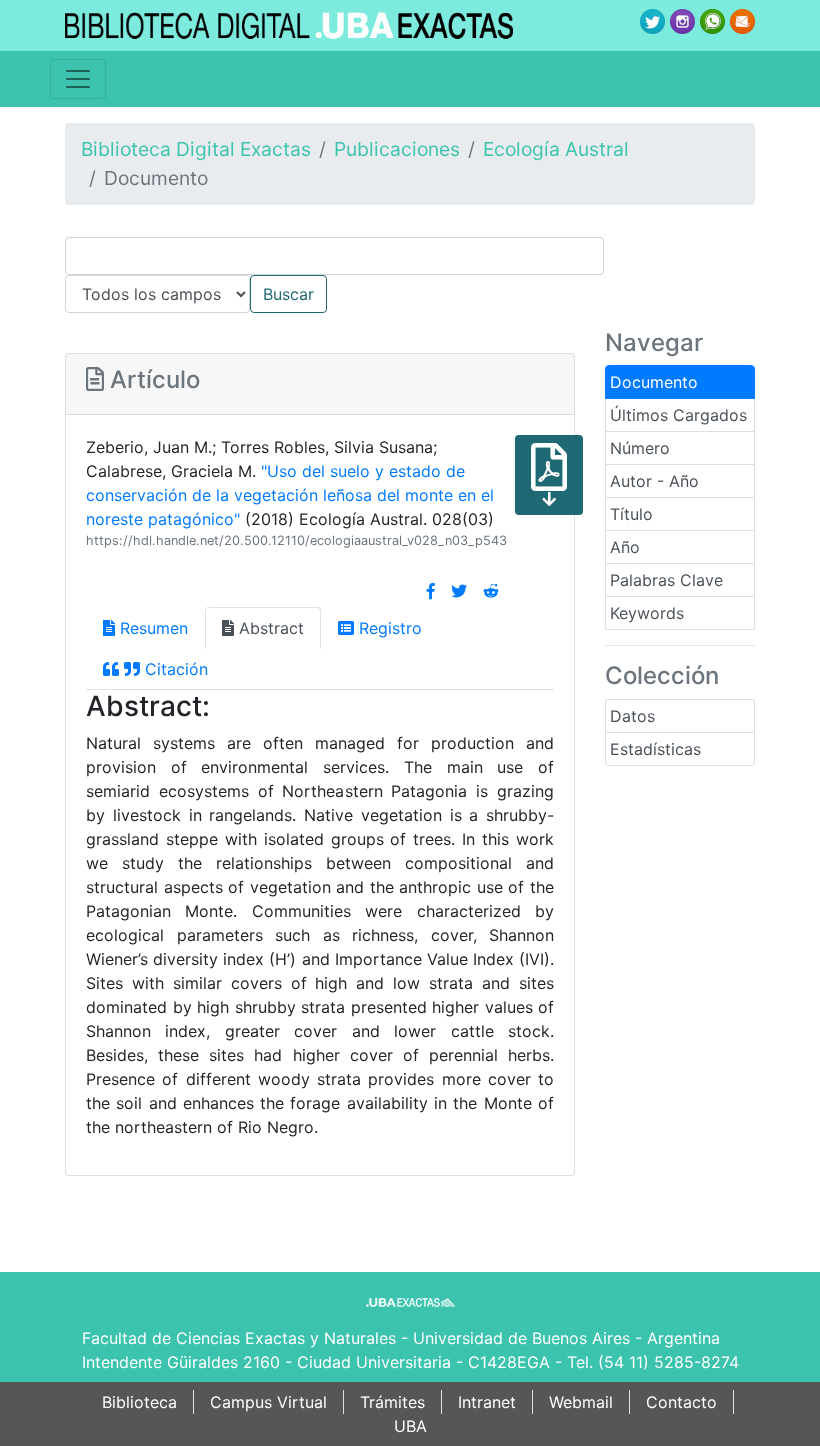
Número (640, 448)
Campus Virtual (268, 1402)
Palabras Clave (666, 580)
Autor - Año (654, 481)
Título (631, 514)
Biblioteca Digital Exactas (196, 149)
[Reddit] (491, 591)
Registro (388, 628)
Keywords (647, 613)
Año (625, 547)
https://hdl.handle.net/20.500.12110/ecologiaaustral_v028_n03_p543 (296, 540)
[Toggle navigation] (78, 79)
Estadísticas (655, 749)
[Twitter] (459, 591)
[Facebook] (431, 591)
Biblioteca (139, 1402)
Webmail (581, 1402)
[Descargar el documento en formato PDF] (549, 489)
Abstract (269, 628)
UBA (410, 1426)
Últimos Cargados (678, 415)
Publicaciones (397, 149)
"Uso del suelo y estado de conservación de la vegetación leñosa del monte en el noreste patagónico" (290, 495)
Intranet (487, 1402)
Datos (632, 716)
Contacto (681, 1402)
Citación (174, 669)
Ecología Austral (556, 149)
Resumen (151, 628)
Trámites (392, 1402)
